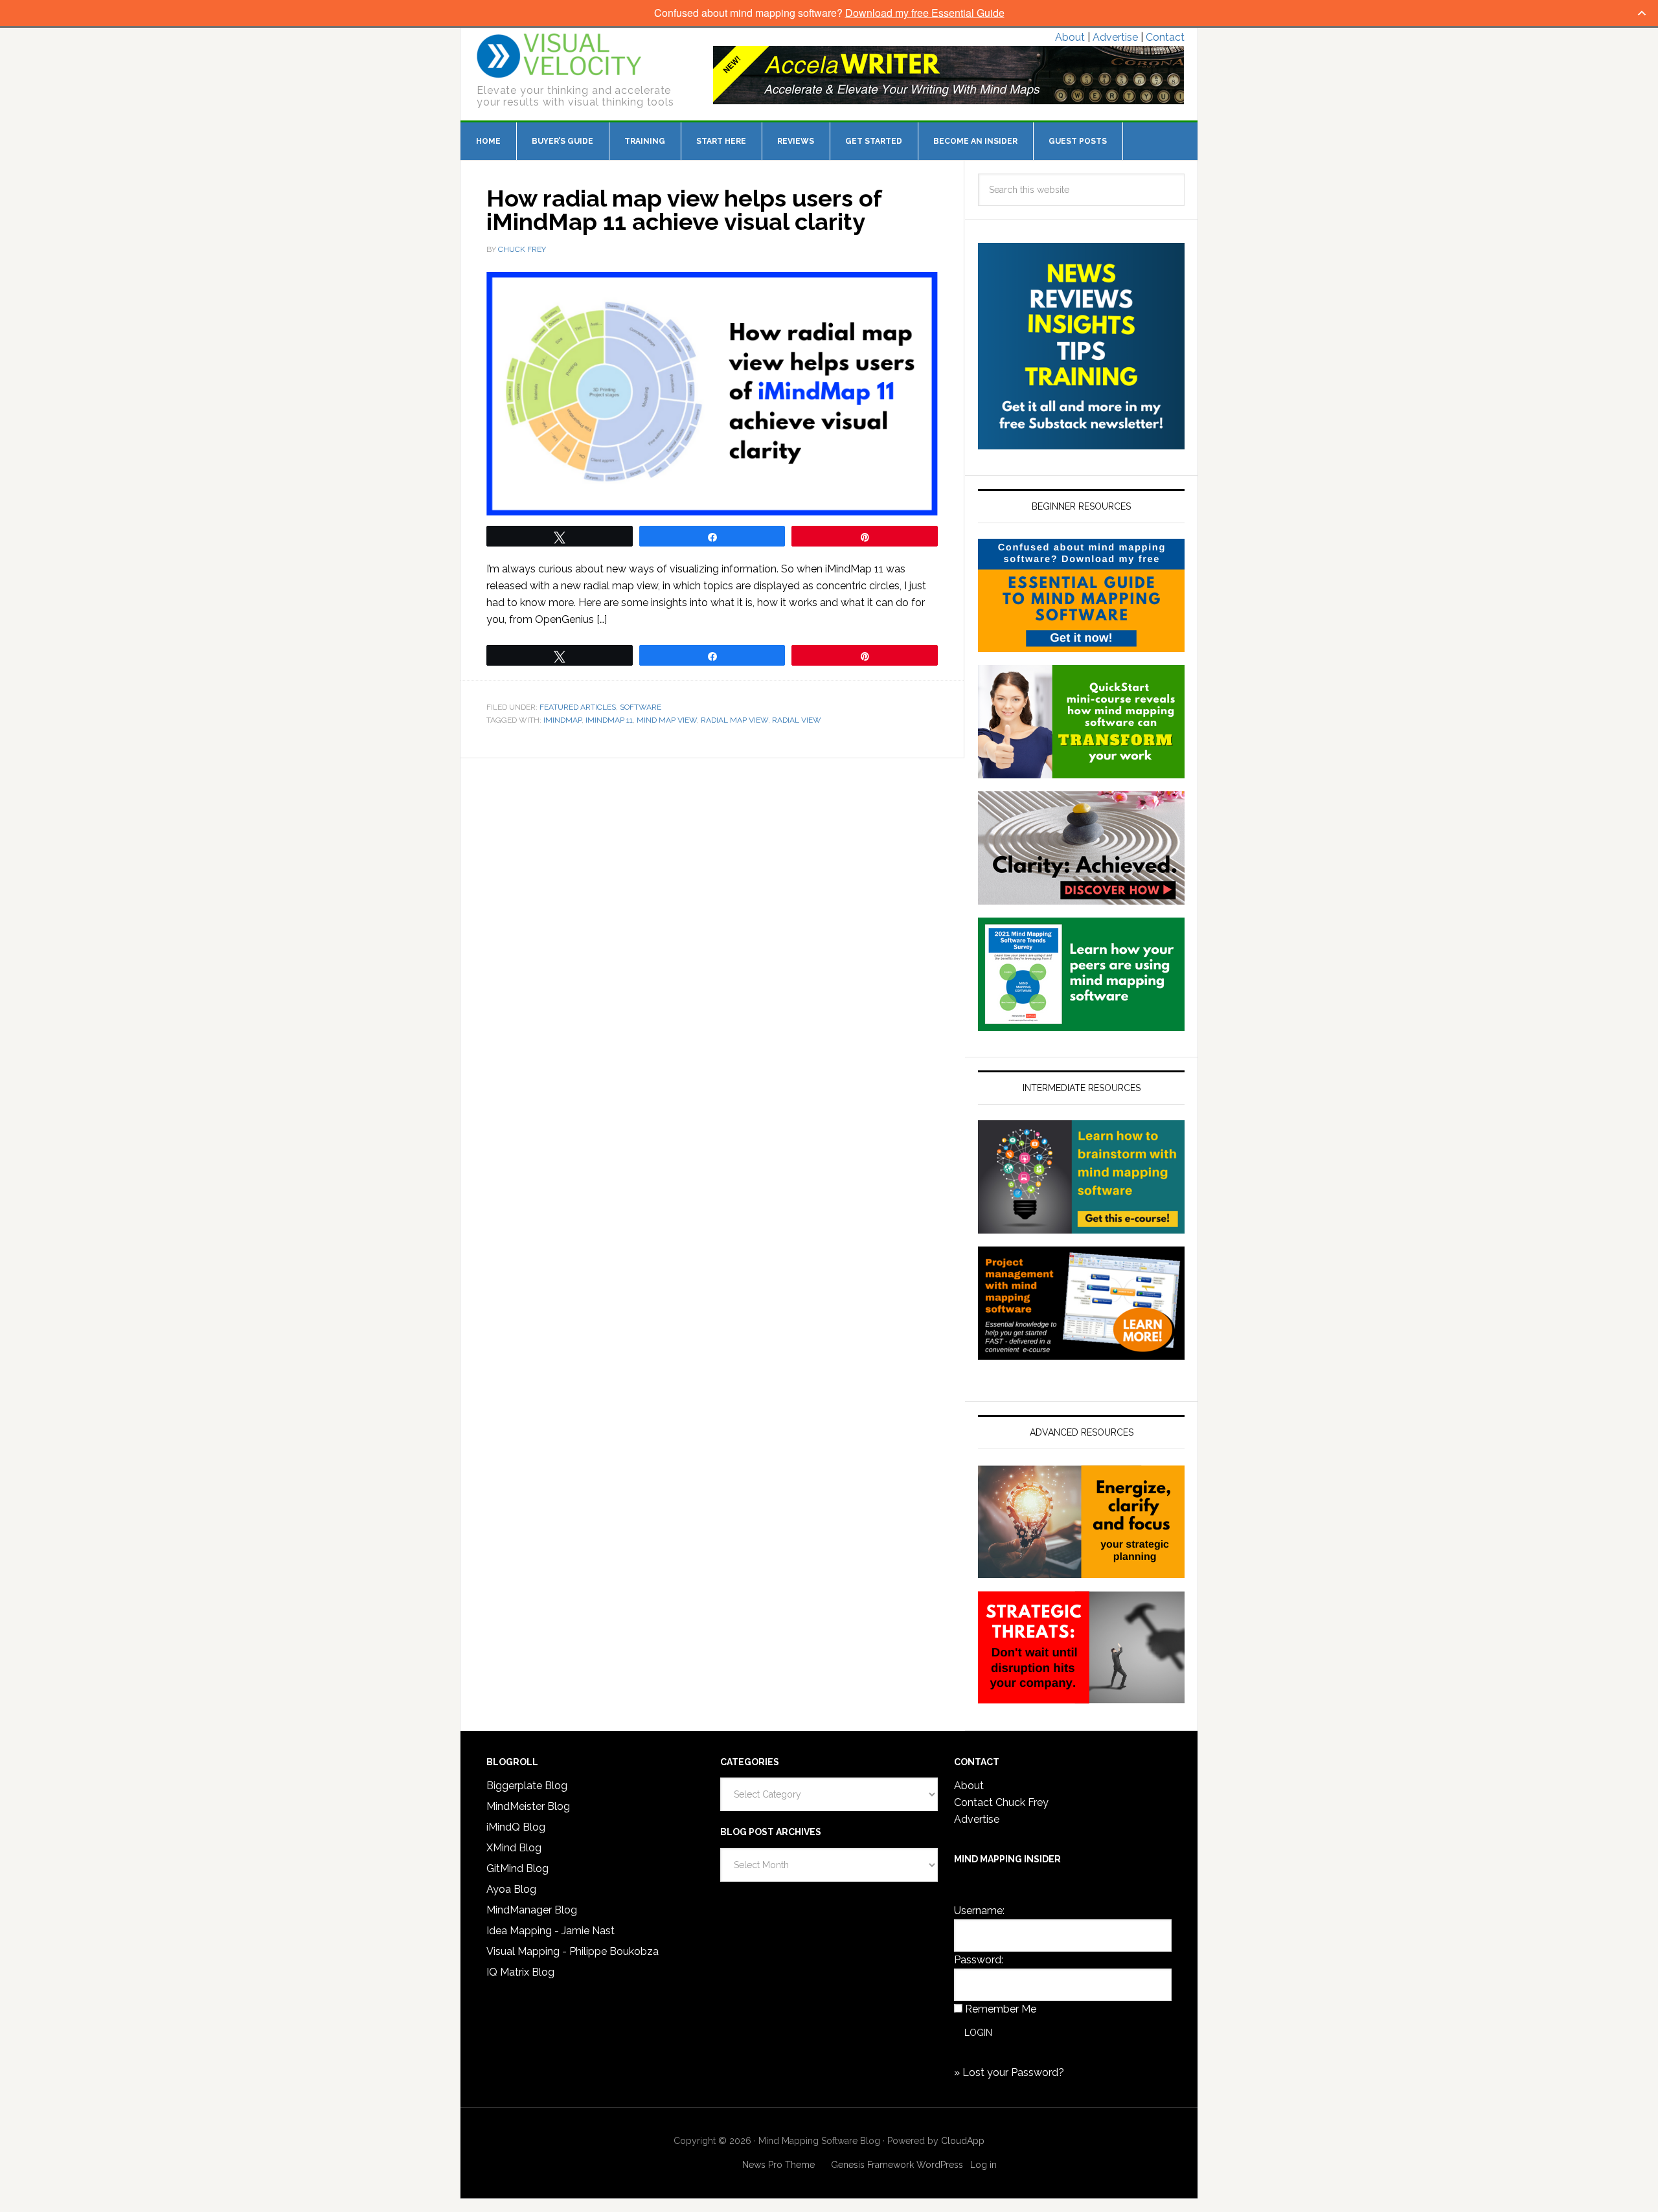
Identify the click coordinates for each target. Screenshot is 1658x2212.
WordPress (940, 2165)
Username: (979, 1911)
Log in (983, 2165)
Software (641, 707)
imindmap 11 (609, 720)
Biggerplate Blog (527, 1786)
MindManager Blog (532, 1910)
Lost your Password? (1013, 2072)
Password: (979, 1960)
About (1070, 37)
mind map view (667, 720)
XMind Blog (514, 1848)
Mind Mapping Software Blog (559, 56)
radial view (797, 720)
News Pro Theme (778, 2165)
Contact (1165, 37)
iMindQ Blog (516, 1827)
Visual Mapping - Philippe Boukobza (573, 1951)
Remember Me (1001, 2009)
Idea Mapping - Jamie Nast (551, 1931)
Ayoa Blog (511, 1889)
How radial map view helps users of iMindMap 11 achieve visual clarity (684, 210)
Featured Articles (578, 707)
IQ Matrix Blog (520, 1972)
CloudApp (963, 2141)
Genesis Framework (872, 2165)
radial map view (734, 720)
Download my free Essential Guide (925, 13)
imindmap (562, 720)
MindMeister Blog (528, 1806)
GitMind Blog (517, 1868)
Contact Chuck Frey (1001, 1802)
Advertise (1115, 37)
